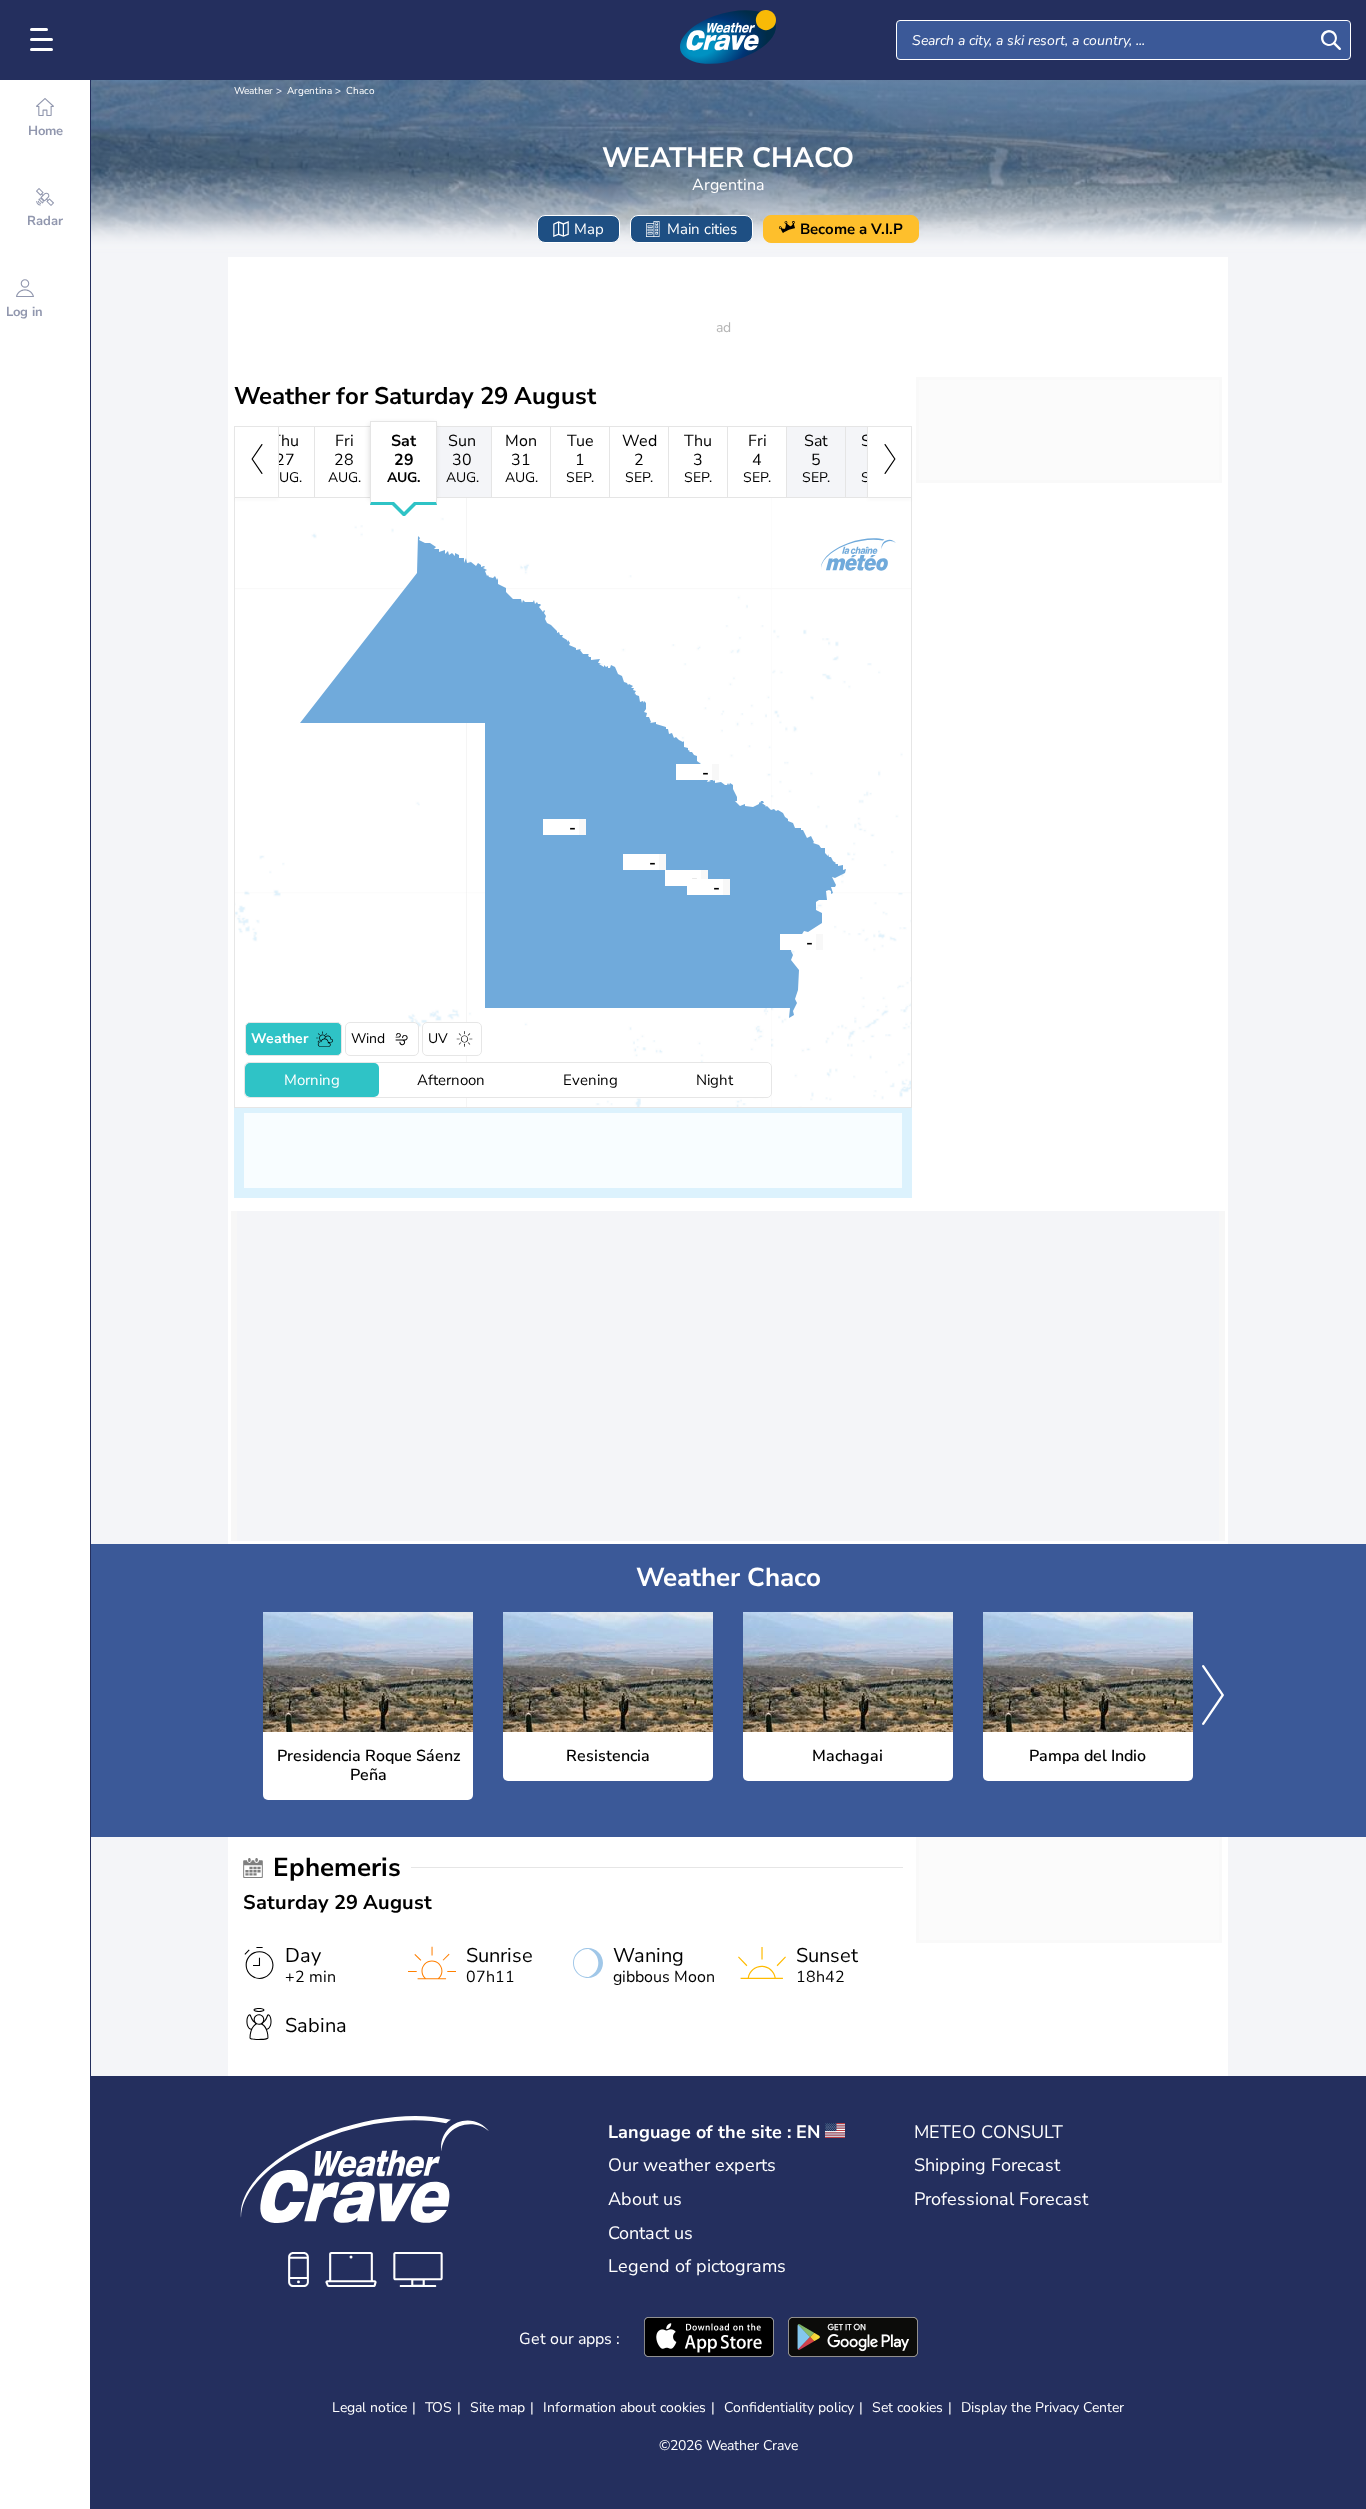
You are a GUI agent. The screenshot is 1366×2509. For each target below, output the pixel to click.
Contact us (650, 2233)
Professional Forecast (1001, 2199)
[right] (889, 462)
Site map (497, 2407)
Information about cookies (624, 2407)
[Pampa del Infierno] (543, 826)
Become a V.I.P (851, 229)
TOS (438, 2407)
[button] (623, 861)
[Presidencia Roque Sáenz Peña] (623, 861)
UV (438, 1038)
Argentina (309, 91)
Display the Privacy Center (1042, 2408)
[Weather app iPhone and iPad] (709, 2339)
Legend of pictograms (697, 2266)
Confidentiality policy (789, 2407)
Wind (368, 1038)
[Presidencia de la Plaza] (687, 886)
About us (645, 2199)
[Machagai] (665, 877)
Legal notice (369, 2407)
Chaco (360, 91)
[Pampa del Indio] (676, 771)
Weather (253, 91)
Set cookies (907, 2408)
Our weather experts (692, 2165)
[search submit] (1331, 40)
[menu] (45, 40)
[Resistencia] (780, 941)
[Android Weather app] (853, 2339)
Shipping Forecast (987, 2165)
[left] (256, 462)
